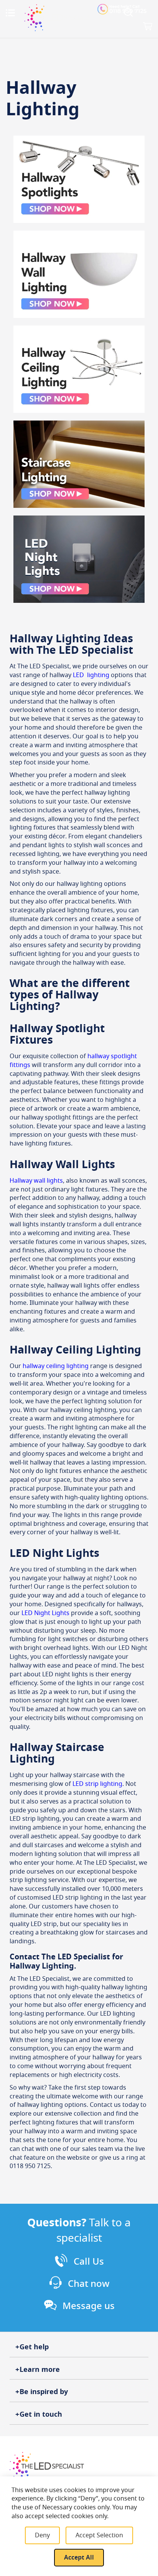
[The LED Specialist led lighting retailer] (59, 18)
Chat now (89, 2284)
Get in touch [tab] (41, 2414)
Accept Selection (99, 2535)
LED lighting (91, 675)
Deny (42, 2535)
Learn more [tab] (40, 2370)
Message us (89, 2306)
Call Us (89, 2262)
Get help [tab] (34, 2347)
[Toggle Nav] (10, 13)
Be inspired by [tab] (44, 2392)
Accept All (79, 2558)
